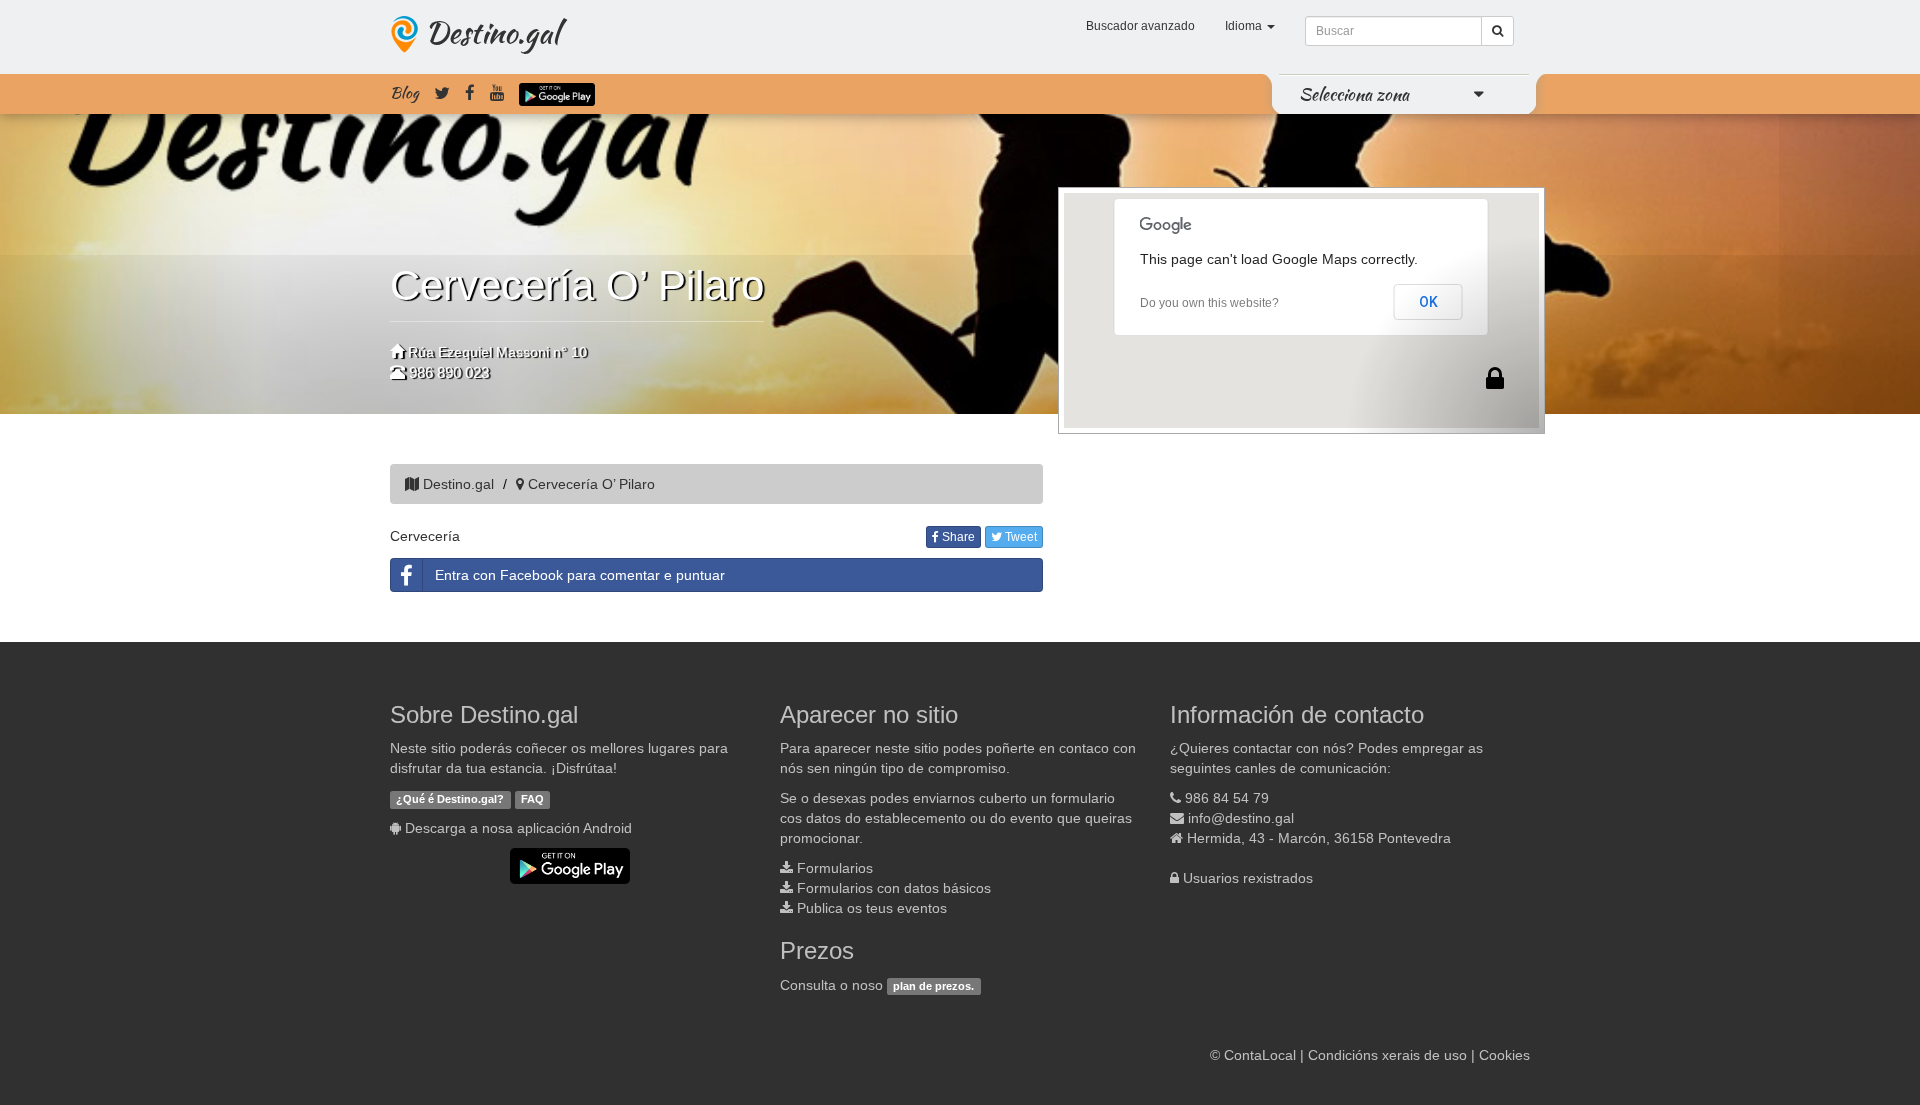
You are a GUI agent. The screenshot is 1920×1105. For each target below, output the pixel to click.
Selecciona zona (1354, 94)
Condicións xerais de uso (1387, 1055)
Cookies (1504, 1055)
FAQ (532, 799)
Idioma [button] (1245, 26)
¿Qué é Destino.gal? (450, 799)
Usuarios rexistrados (1248, 878)
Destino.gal (492, 32)
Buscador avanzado (1140, 26)
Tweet (1019, 537)
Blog (404, 93)
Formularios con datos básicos (894, 888)
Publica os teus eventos (872, 908)
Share (957, 537)
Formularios (835, 868)
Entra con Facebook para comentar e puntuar (580, 575)
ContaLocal (1260, 1055)
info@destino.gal (1241, 818)
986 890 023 (449, 372)
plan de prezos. (933, 986)
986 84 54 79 (1227, 798)
